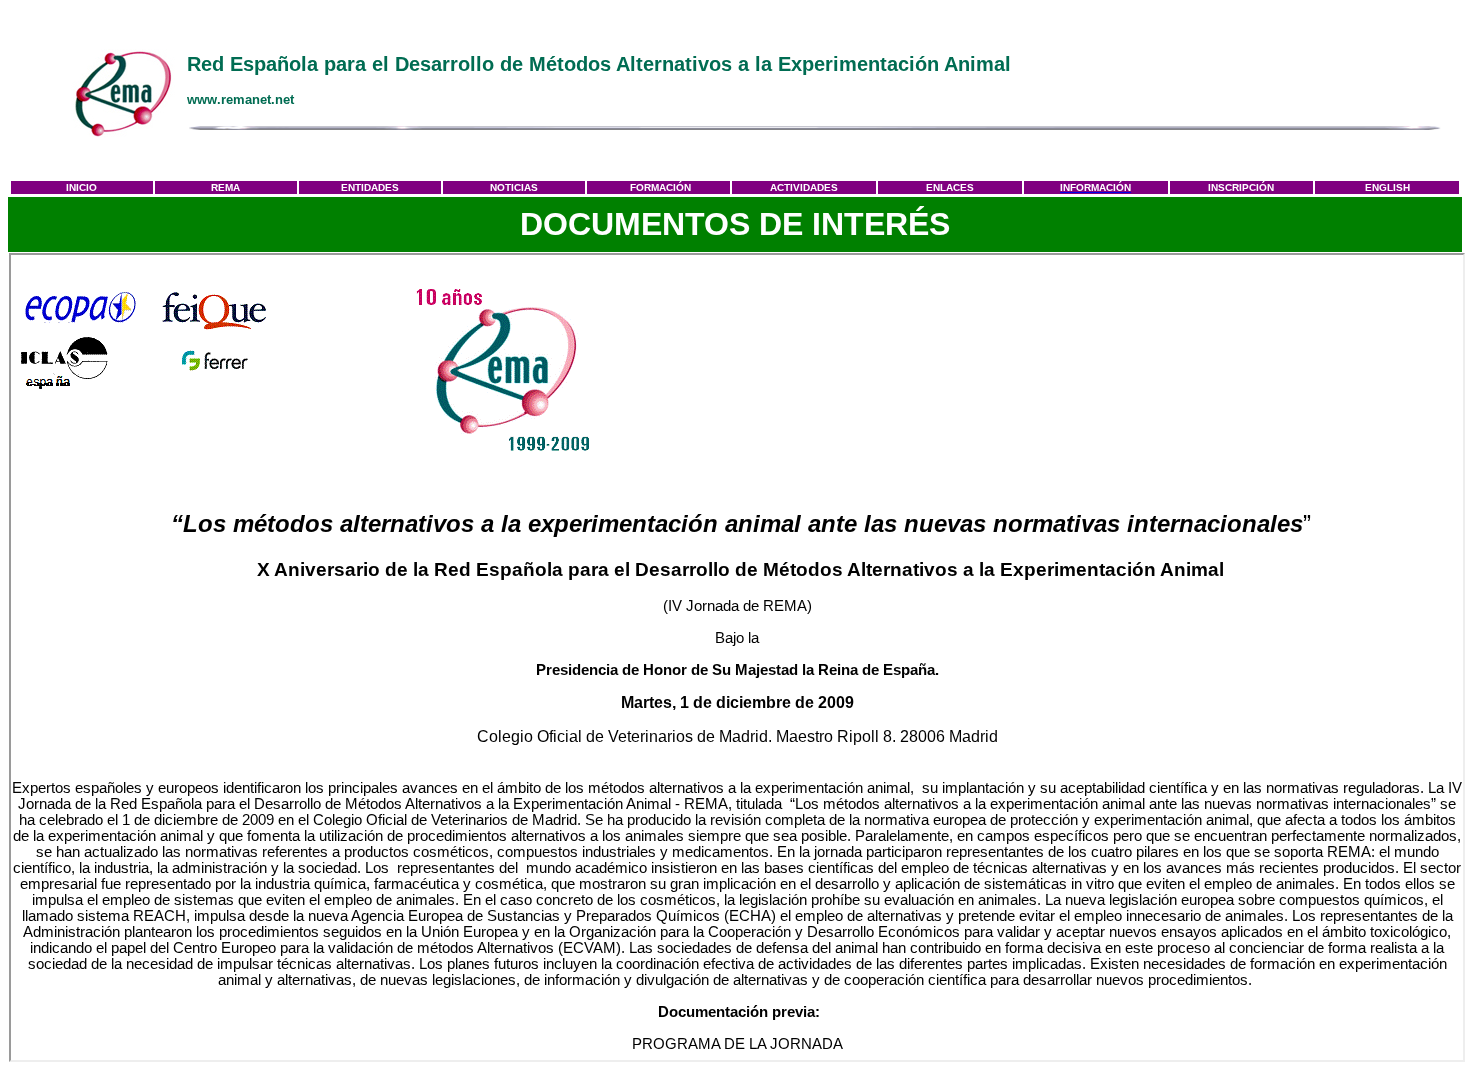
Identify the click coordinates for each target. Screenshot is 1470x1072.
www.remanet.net (240, 99)
